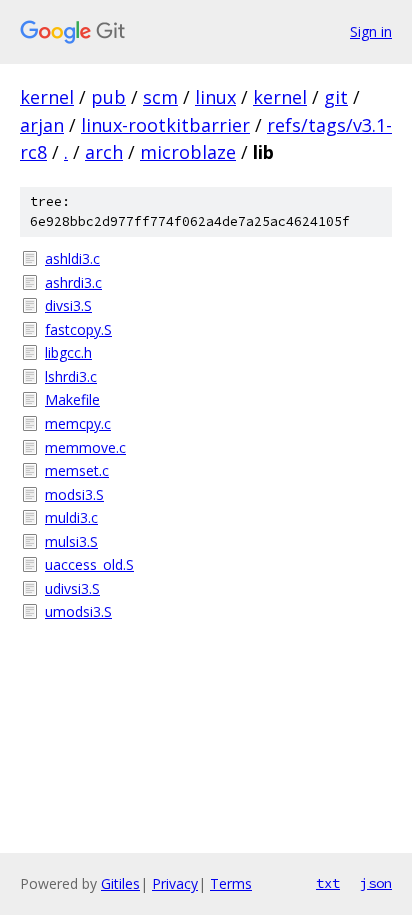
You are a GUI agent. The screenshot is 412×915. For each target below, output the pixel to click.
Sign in (371, 31)
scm (160, 97)
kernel (47, 97)
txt (328, 883)
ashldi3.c (72, 258)
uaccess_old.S (89, 564)
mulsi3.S (71, 541)
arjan (42, 125)
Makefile (72, 399)
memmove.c (85, 447)
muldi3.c (71, 517)
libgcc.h (68, 352)
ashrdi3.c (73, 282)
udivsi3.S (72, 588)
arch (104, 152)
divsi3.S (68, 305)
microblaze (188, 152)
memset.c (77, 470)
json (376, 883)
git (336, 97)
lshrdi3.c (71, 376)
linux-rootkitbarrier (165, 125)
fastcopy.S (78, 329)
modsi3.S (74, 494)
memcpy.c (78, 423)
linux (215, 97)
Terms (231, 883)
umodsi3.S (78, 611)
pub (108, 97)
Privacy (175, 883)
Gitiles (120, 883)
